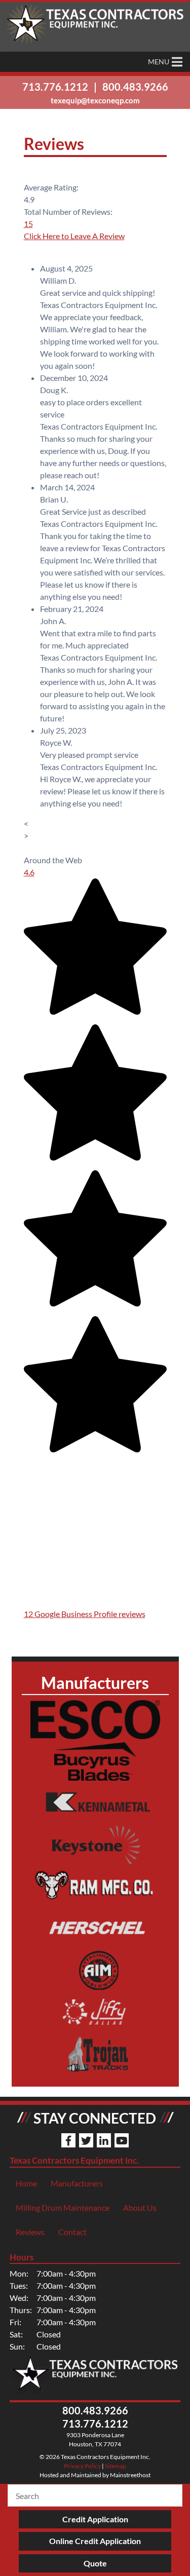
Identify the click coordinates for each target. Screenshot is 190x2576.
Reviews (30, 2232)
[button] (159, 62)
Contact (72, 2232)
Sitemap (116, 2466)
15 (28, 224)
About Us (140, 2207)
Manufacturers (77, 2183)
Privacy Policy (82, 2466)
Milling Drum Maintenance (63, 2207)
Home (26, 2183)
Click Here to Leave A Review (74, 236)
